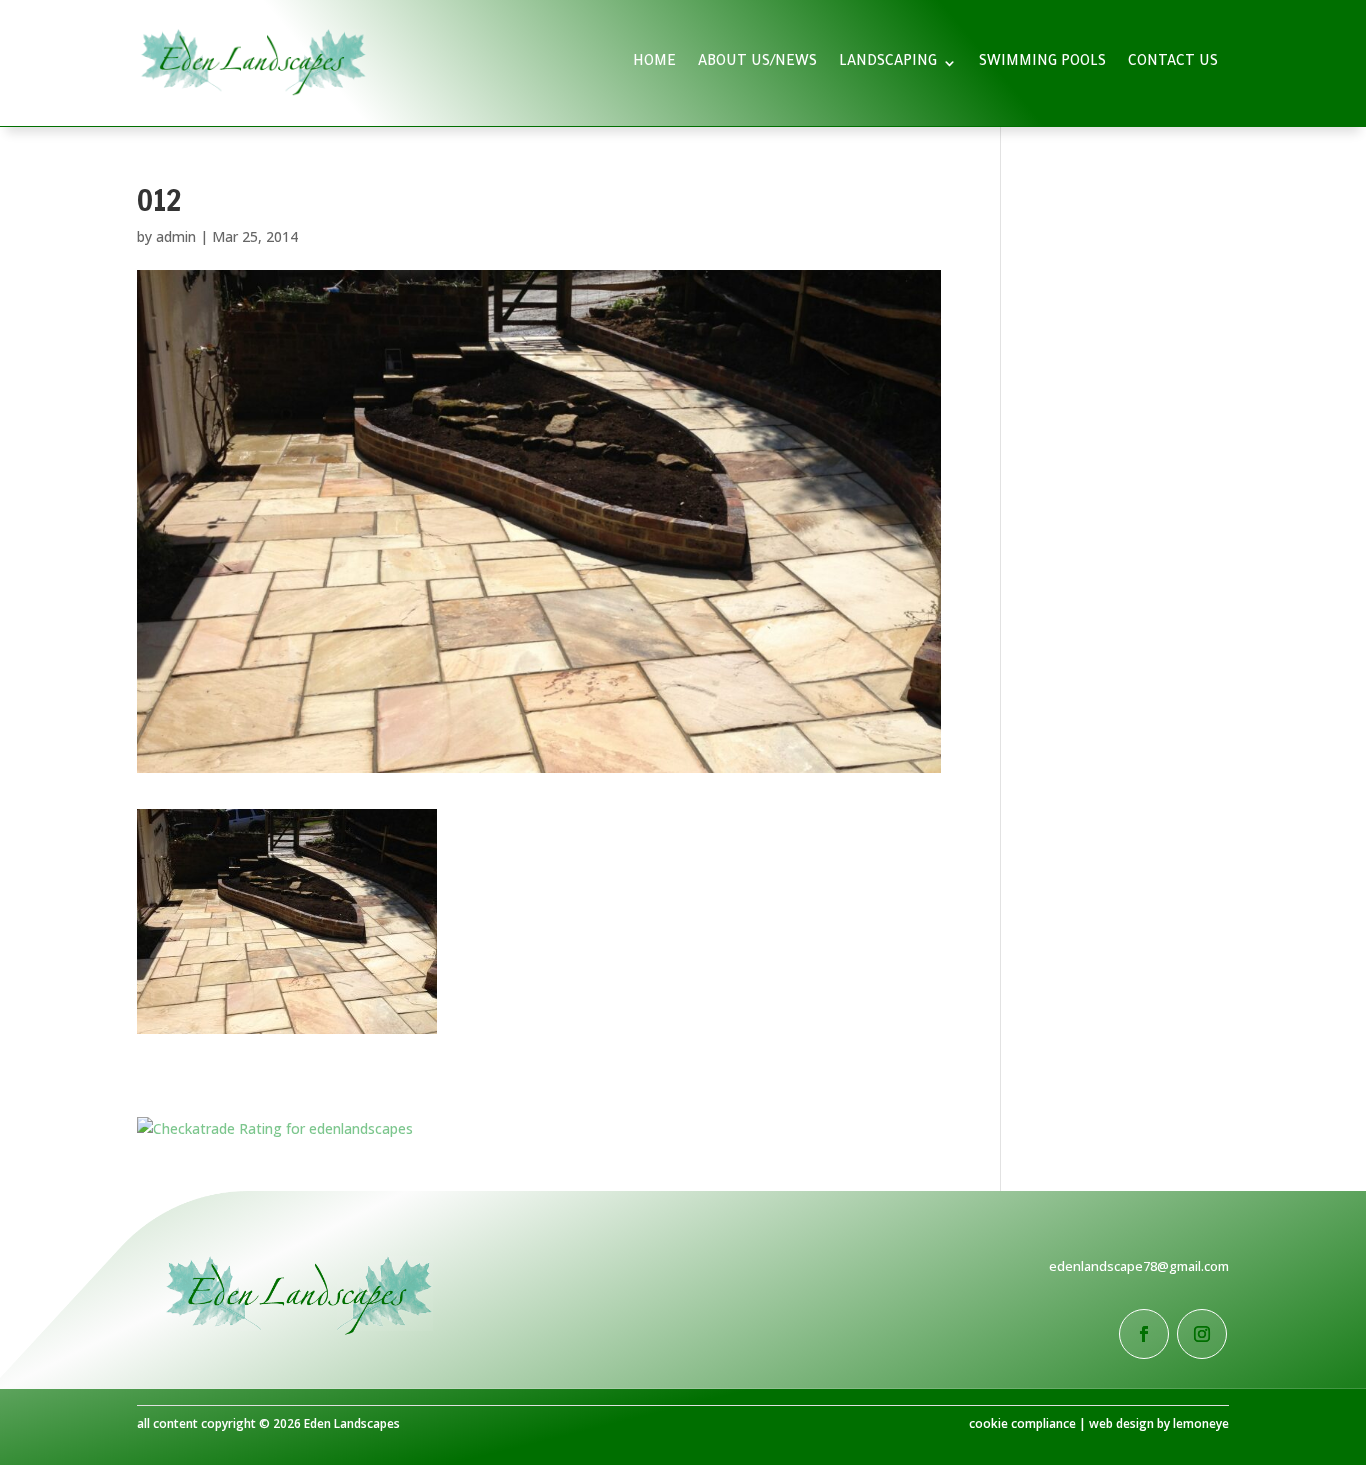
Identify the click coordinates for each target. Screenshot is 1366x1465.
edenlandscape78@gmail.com (1139, 1266)
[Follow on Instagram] (1202, 1334)
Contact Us (1173, 63)
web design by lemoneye (1159, 1423)
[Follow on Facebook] (1144, 1334)
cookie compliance (1022, 1423)
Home (654, 63)
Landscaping (888, 63)
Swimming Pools (1042, 63)
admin (176, 236)
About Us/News (757, 63)
